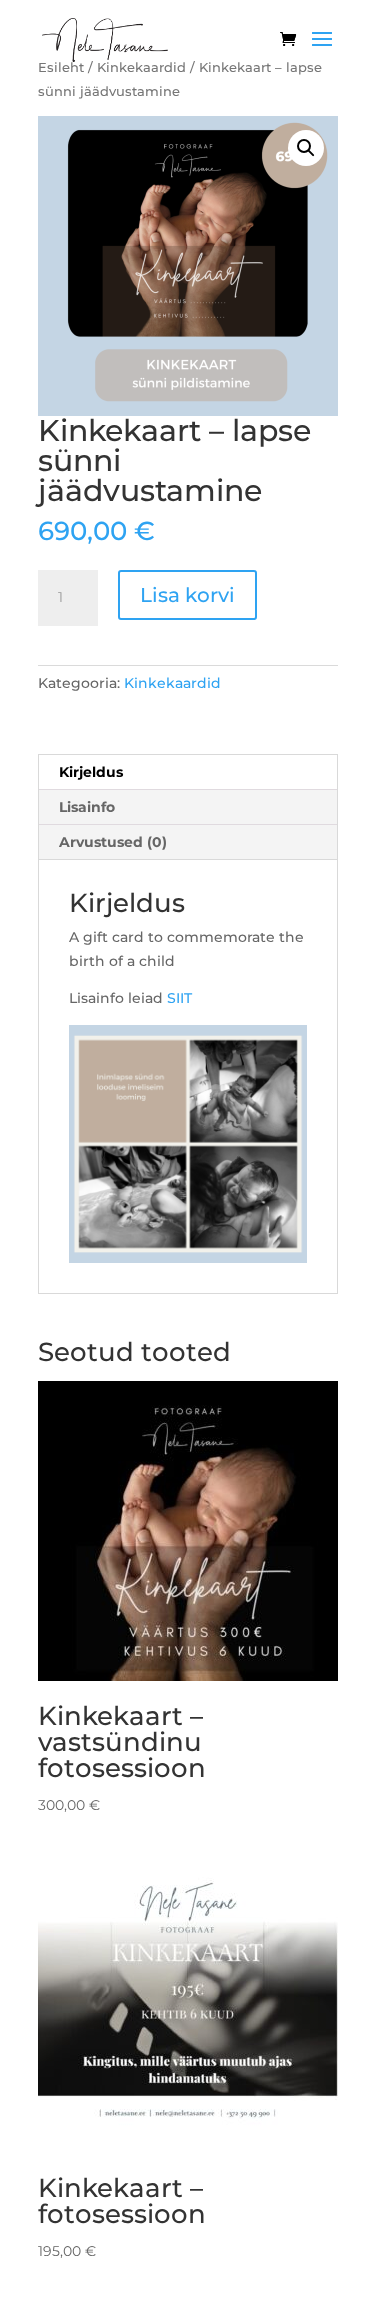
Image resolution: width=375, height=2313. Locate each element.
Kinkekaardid (172, 683)
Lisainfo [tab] (87, 807)
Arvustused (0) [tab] (113, 842)
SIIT (179, 998)
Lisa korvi (187, 595)
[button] (306, 148)
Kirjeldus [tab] (91, 772)
